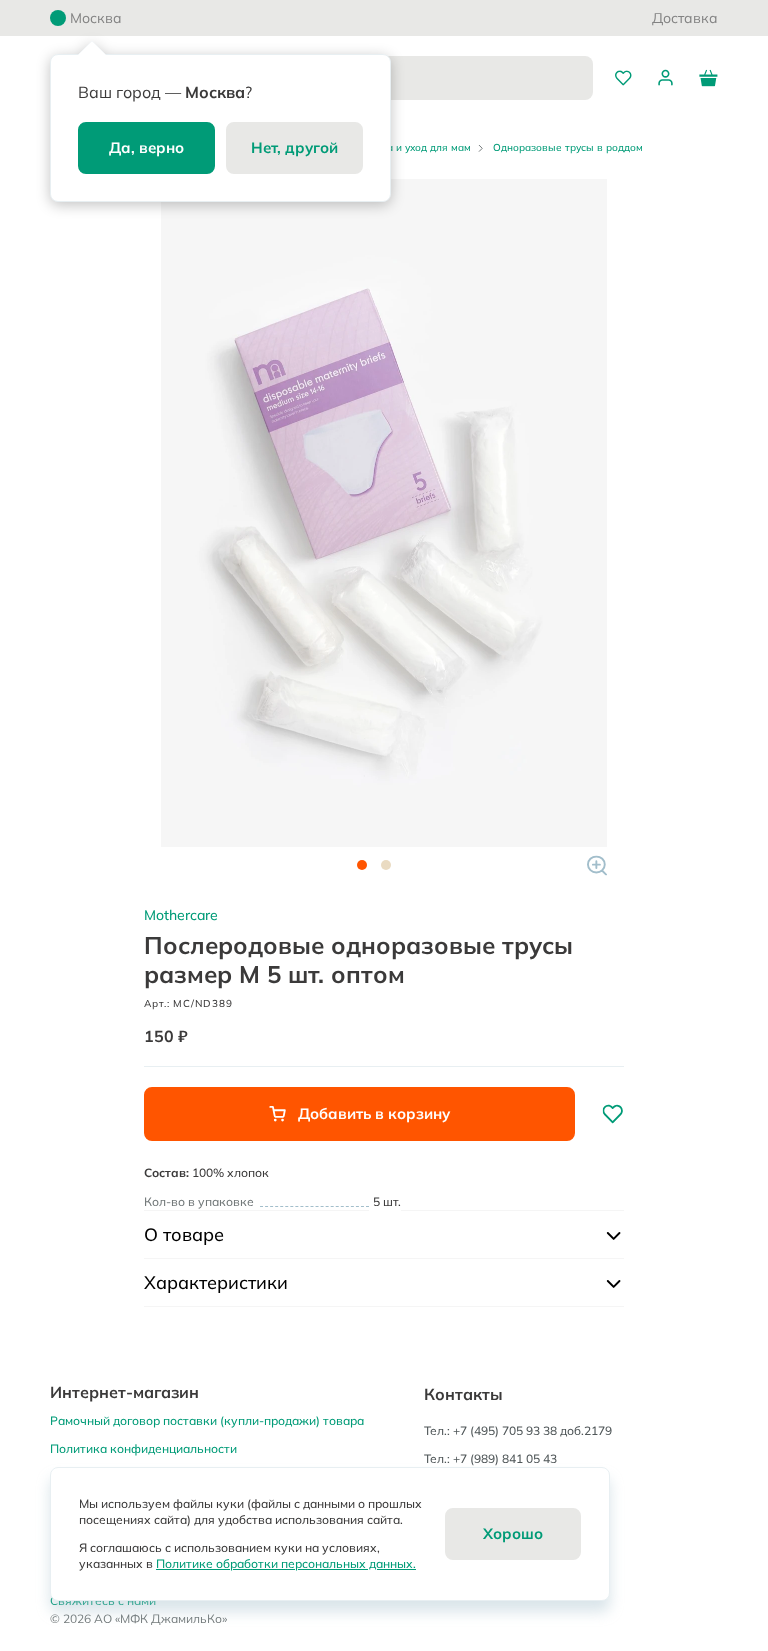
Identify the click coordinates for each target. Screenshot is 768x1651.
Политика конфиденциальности (143, 1448)
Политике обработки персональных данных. (286, 1563)
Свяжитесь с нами (103, 1600)
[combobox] (443, 78)
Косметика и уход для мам (405, 147)
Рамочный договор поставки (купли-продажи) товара (207, 1420)
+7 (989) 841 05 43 (505, 1458)
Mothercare (181, 915)
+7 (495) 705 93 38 (505, 1430)
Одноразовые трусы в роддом (568, 147)
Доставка (685, 18)
